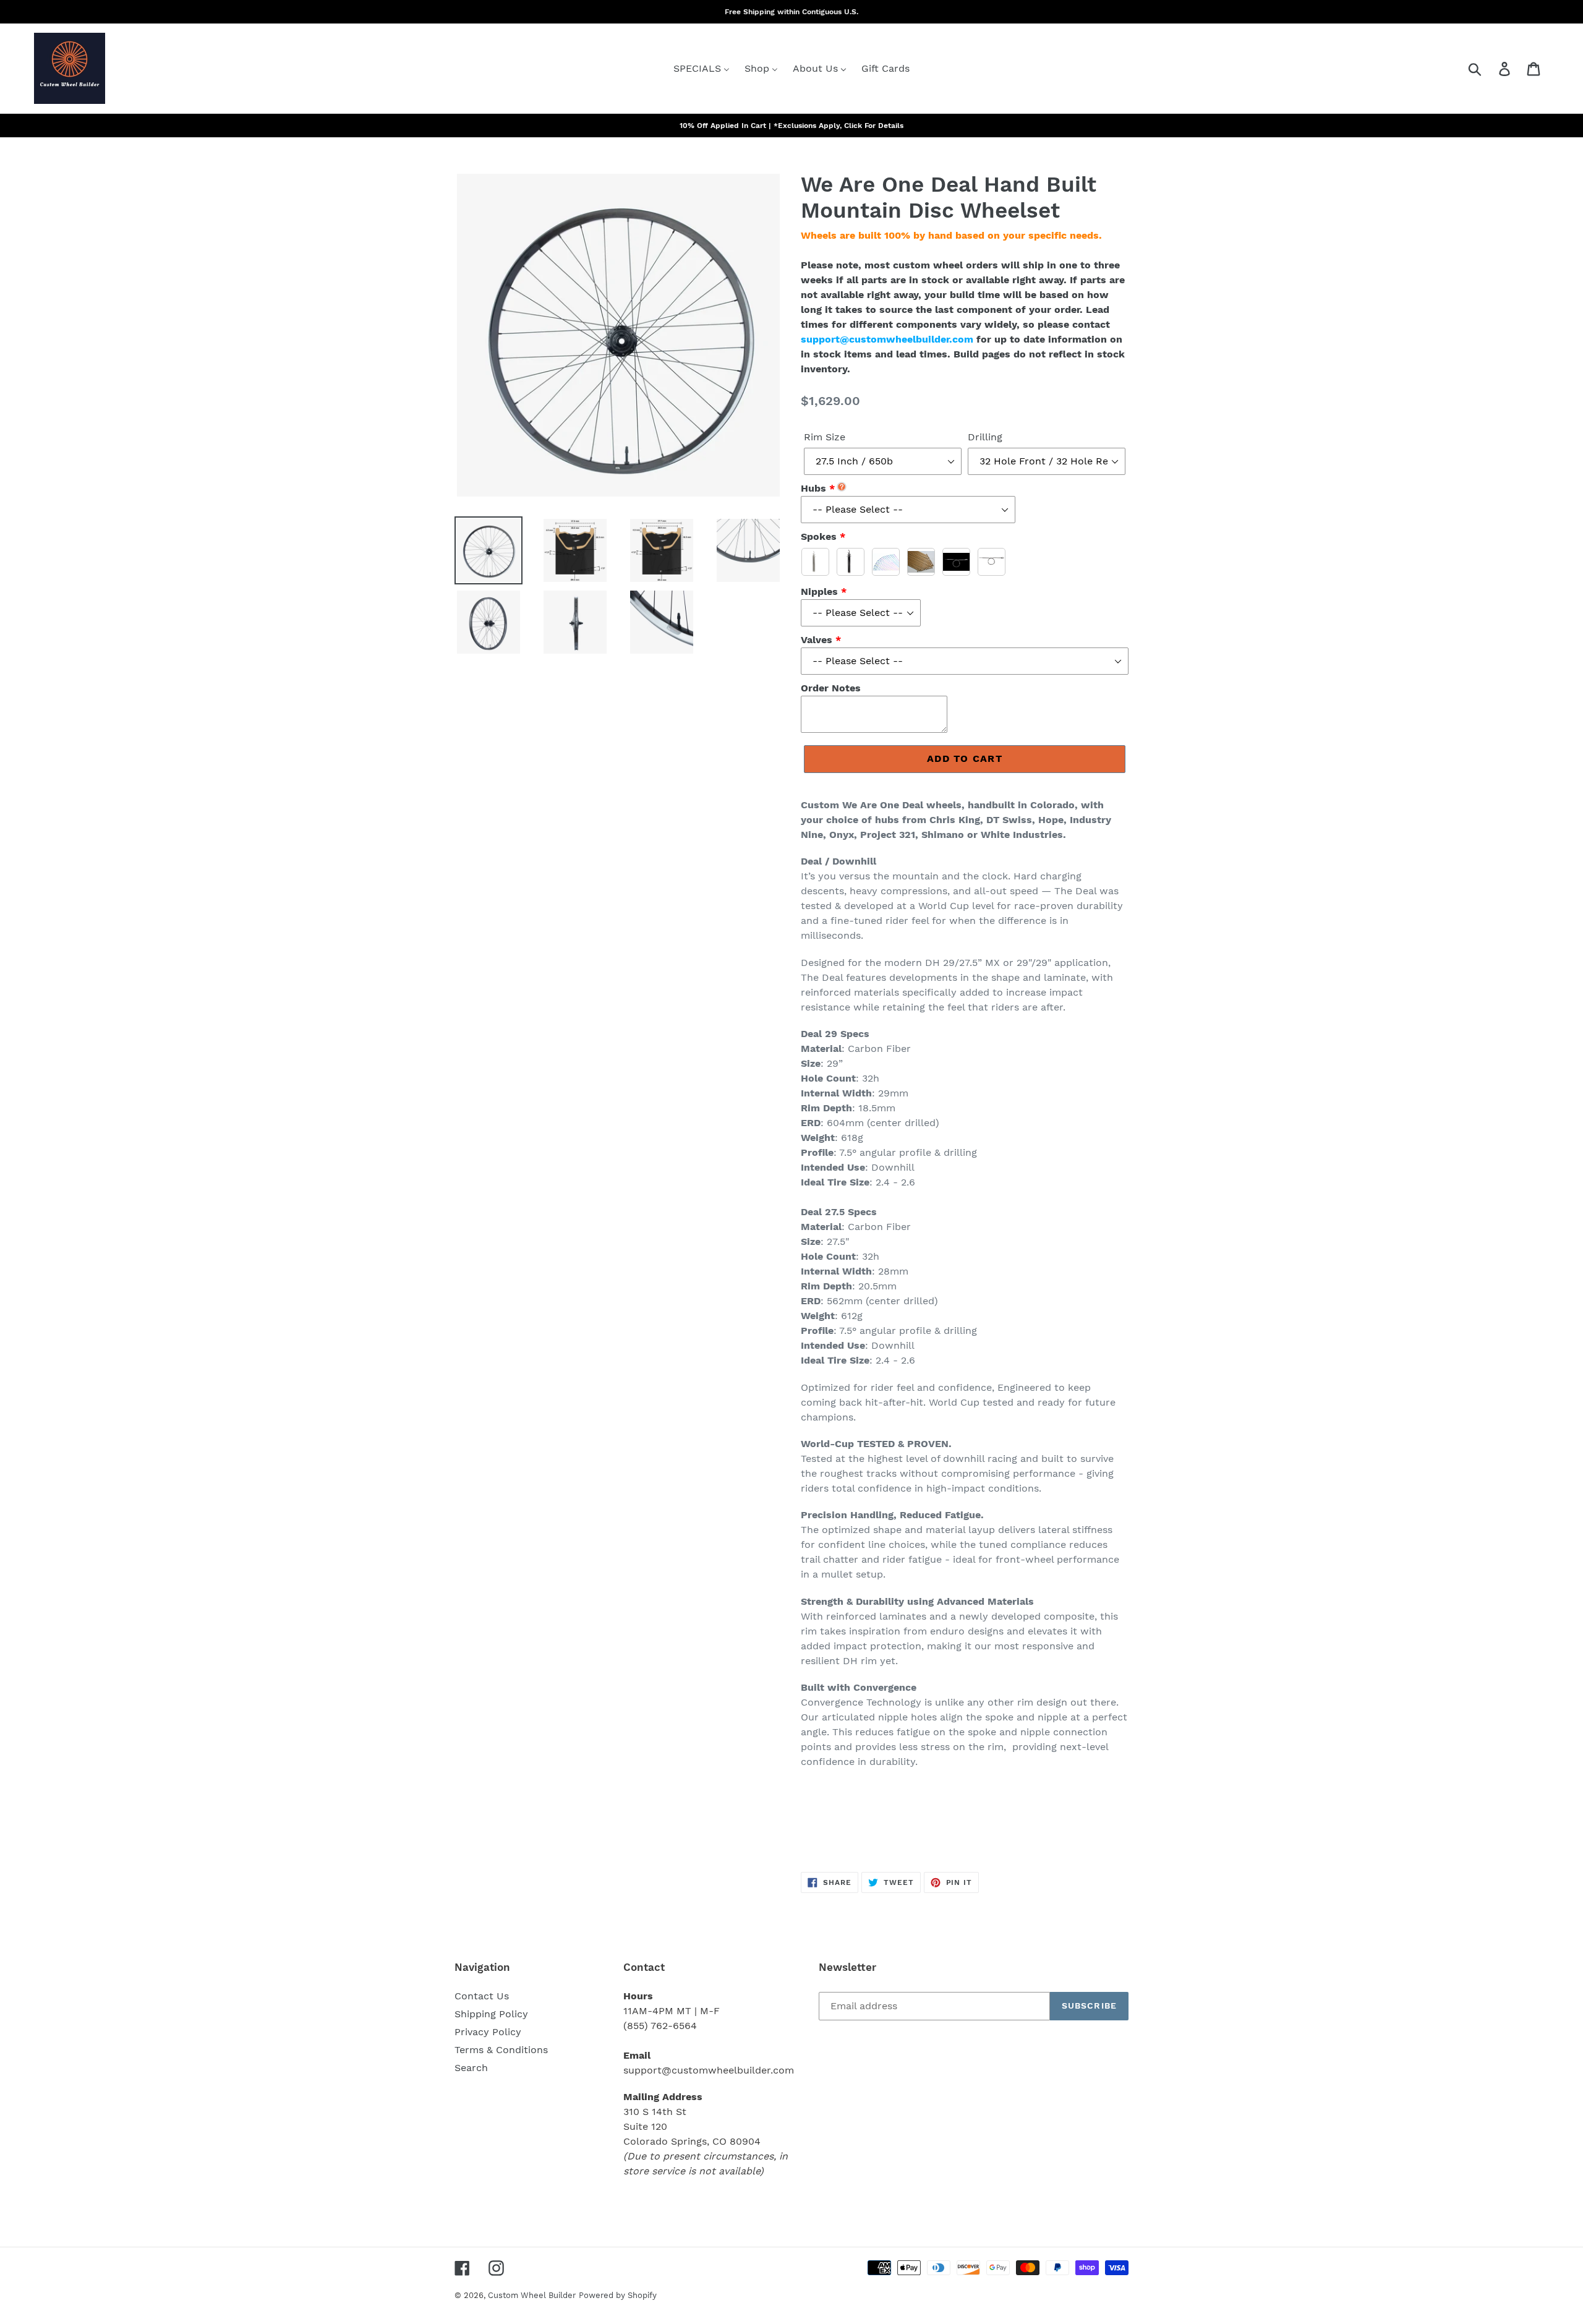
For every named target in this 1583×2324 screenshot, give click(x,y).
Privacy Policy (488, 2032)
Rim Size (825, 437)
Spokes (819, 536)
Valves (817, 640)
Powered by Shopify (618, 2295)
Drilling (985, 437)
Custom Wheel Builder (532, 2295)
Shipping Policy (491, 2014)
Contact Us (482, 1996)
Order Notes (831, 688)
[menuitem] (702, 68)
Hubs (813, 488)
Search (471, 2068)
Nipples (819, 592)
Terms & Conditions (501, 2050)
